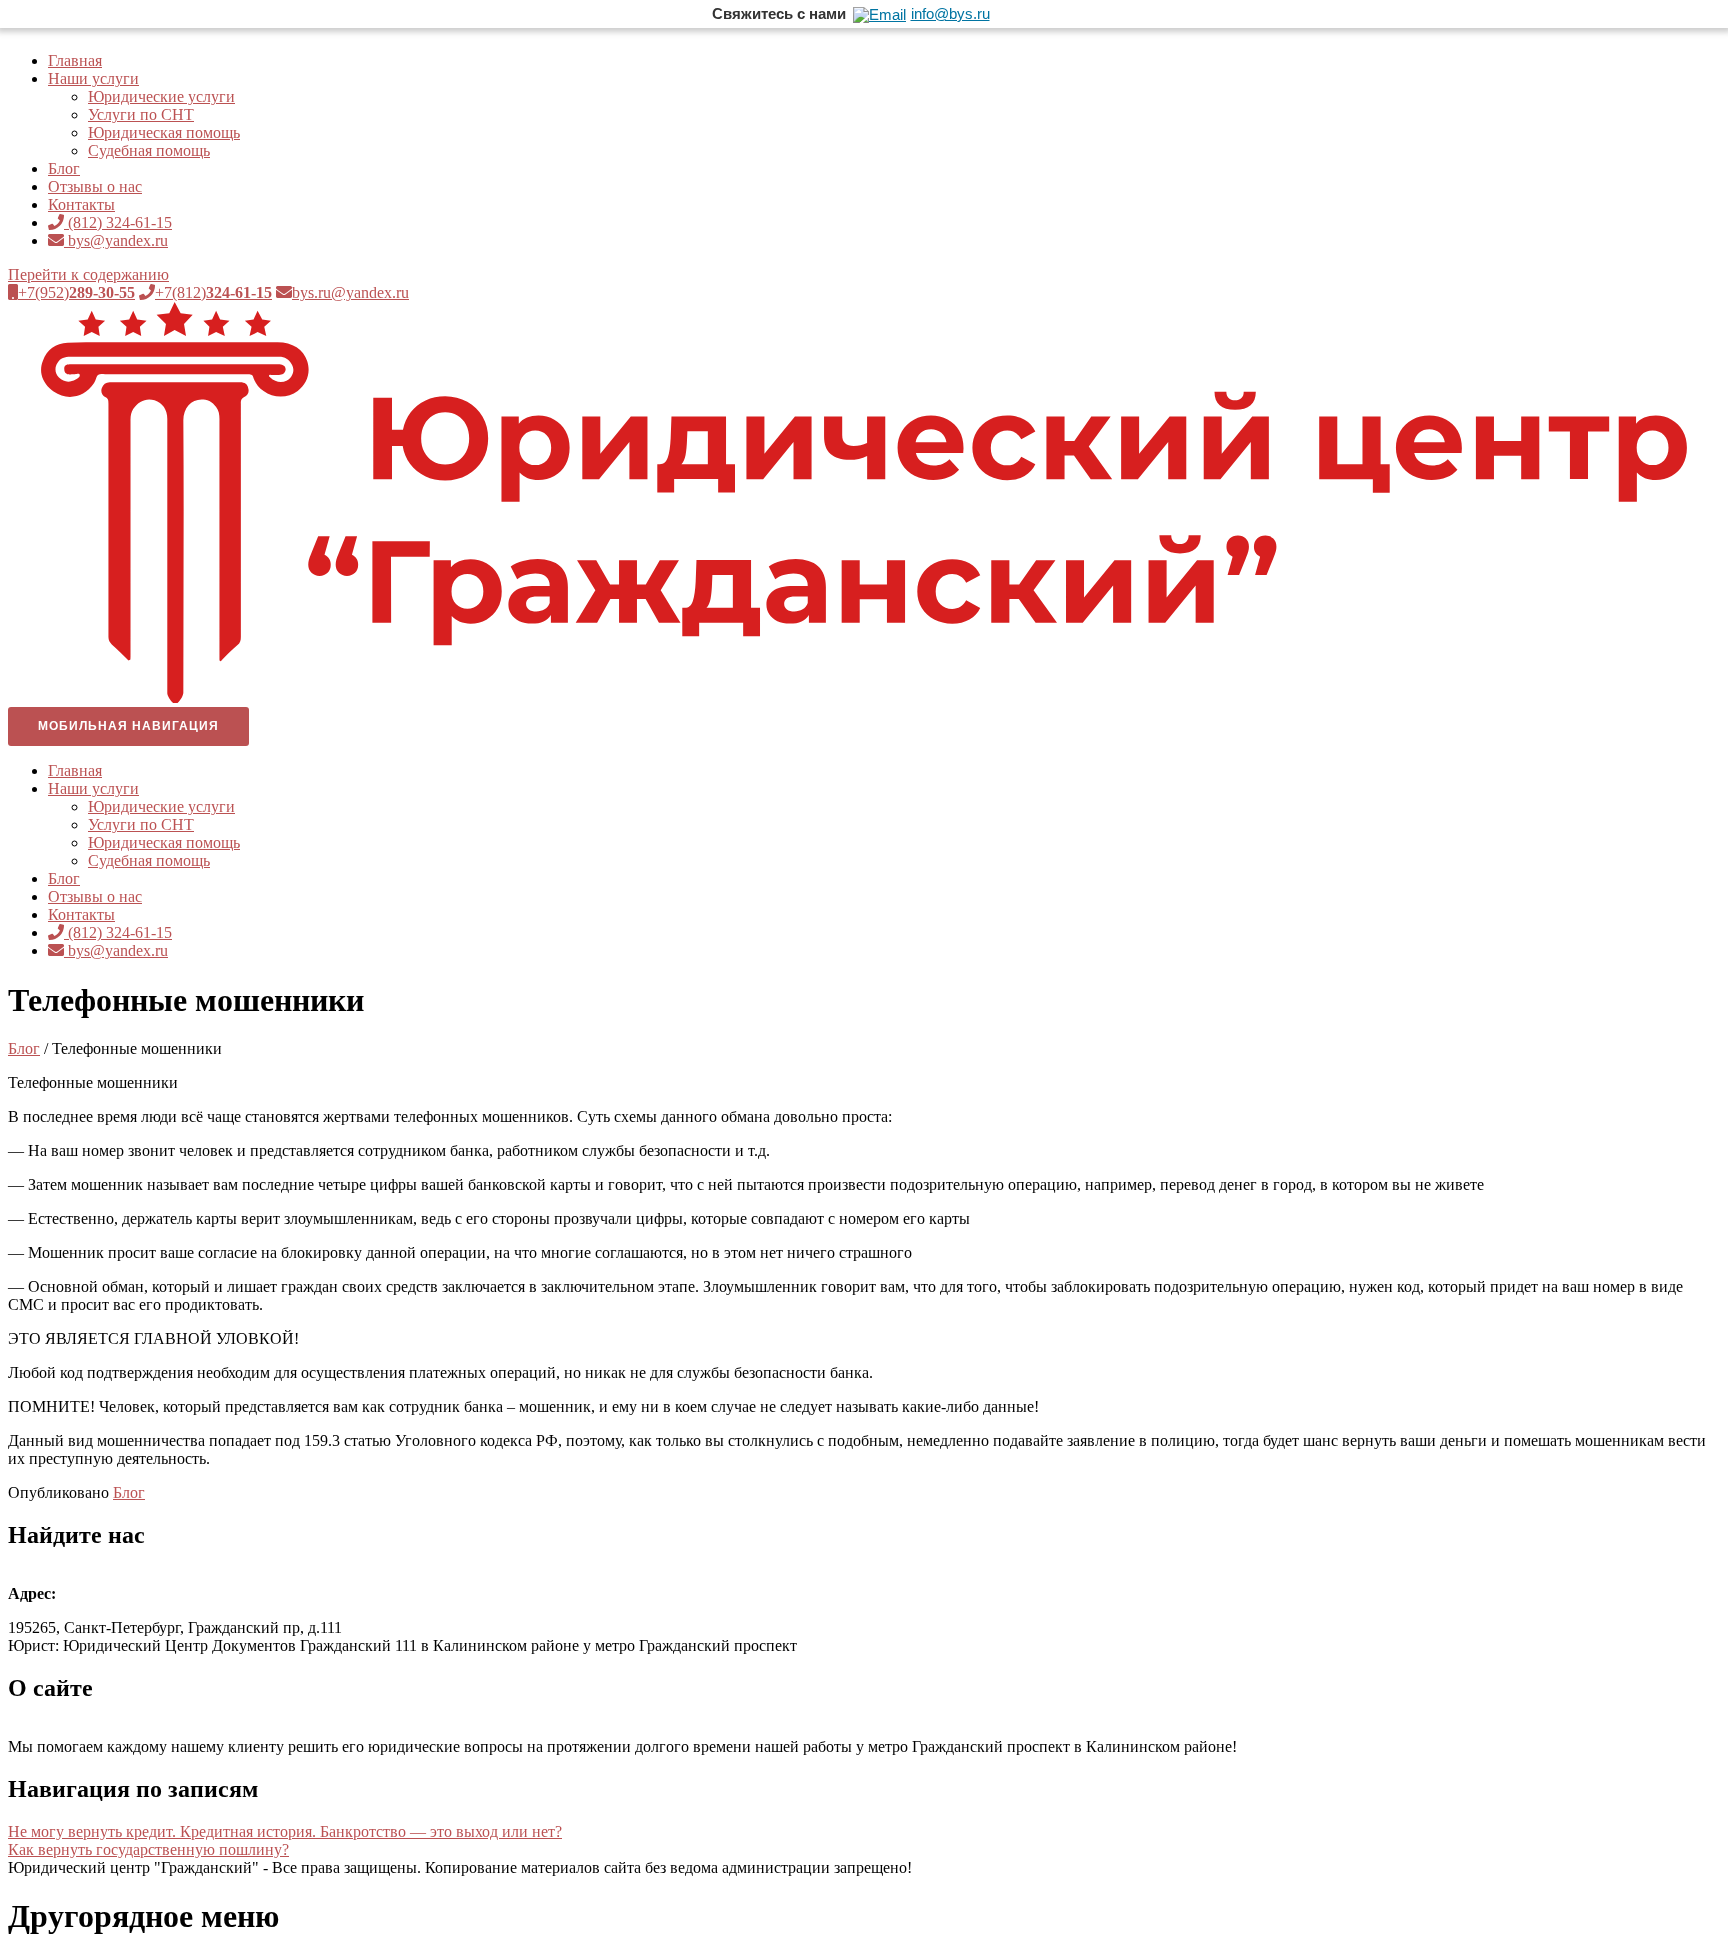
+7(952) (76, 292)
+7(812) (213, 292)
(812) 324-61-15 (118, 222)
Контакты (81, 204)
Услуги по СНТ (141, 114)
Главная (75, 60)
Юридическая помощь (164, 132)
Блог (64, 168)
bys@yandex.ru (116, 240)
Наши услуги (93, 78)
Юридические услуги (161, 96)
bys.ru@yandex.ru (350, 292)
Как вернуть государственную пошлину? (148, 1849)
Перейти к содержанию (88, 274)
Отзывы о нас (95, 186)
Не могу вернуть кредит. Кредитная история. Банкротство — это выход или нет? (285, 1831)
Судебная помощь (149, 150)
